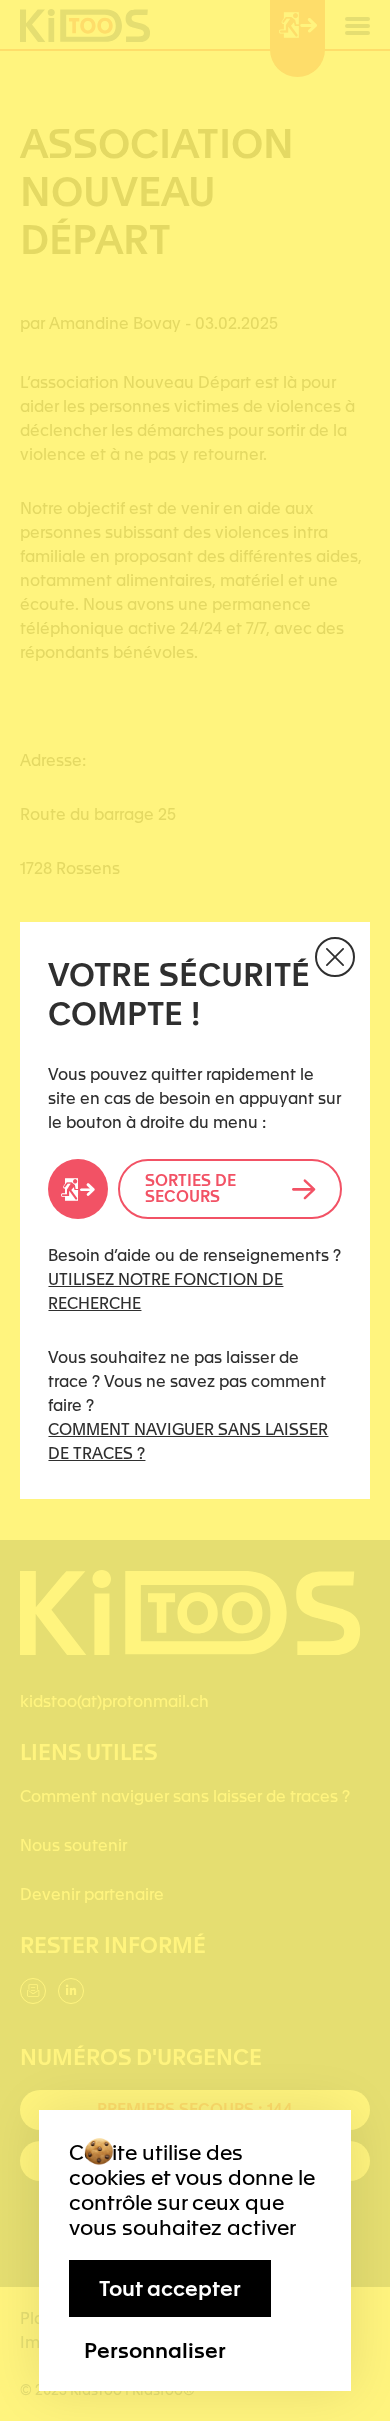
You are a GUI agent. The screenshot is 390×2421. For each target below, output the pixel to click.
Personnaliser (155, 2349)
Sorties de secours (190, 1188)
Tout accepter (170, 2288)
